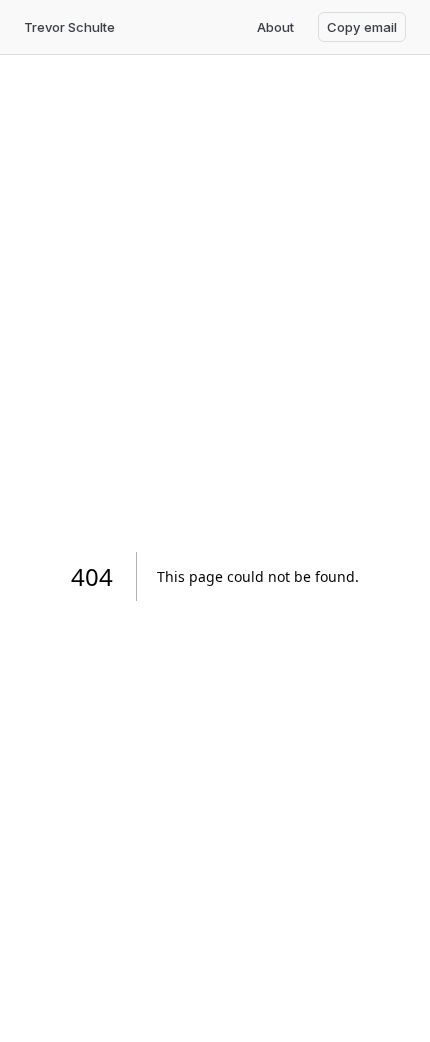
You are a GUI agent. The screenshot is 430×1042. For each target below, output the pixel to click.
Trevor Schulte (69, 27)
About (275, 27)
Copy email (362, 27)
